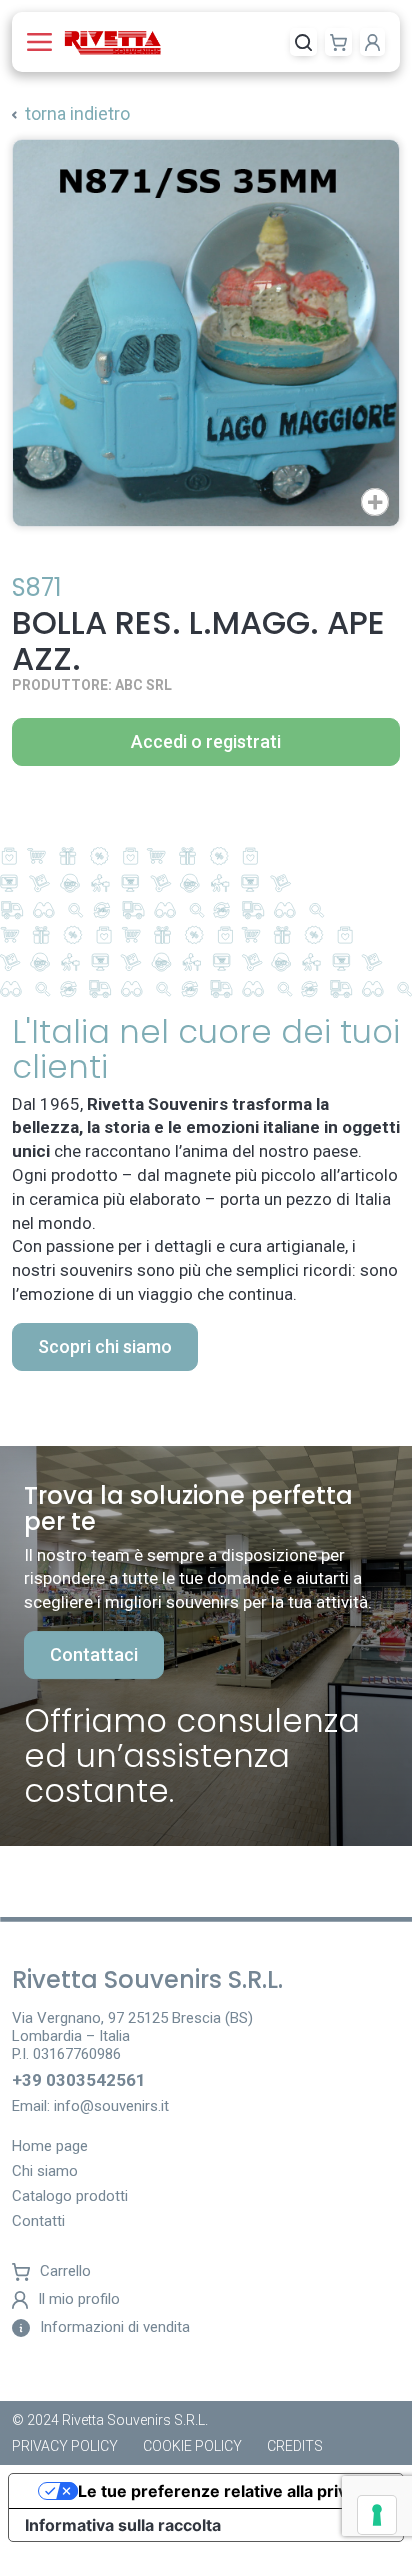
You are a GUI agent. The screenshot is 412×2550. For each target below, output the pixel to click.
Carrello (65, 2271)
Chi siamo (45, 2172)
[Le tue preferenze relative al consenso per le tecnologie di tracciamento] (377, 2515)
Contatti (38, 2222)
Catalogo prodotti (70, 2197)
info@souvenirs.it (111, 2106)
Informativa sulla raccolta (123, 2525)
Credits (295, 2446)
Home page (50, 2147)
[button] (43, 41)
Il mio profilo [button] (79, 2299)
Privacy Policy (65, 2446)
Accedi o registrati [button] (206, 741)
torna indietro (77, 113)
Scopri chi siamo (105, 1346)
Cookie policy (192, 2446)
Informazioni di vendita (115, 2327)
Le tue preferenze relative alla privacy (226, 2491)
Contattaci (94, 1654)
